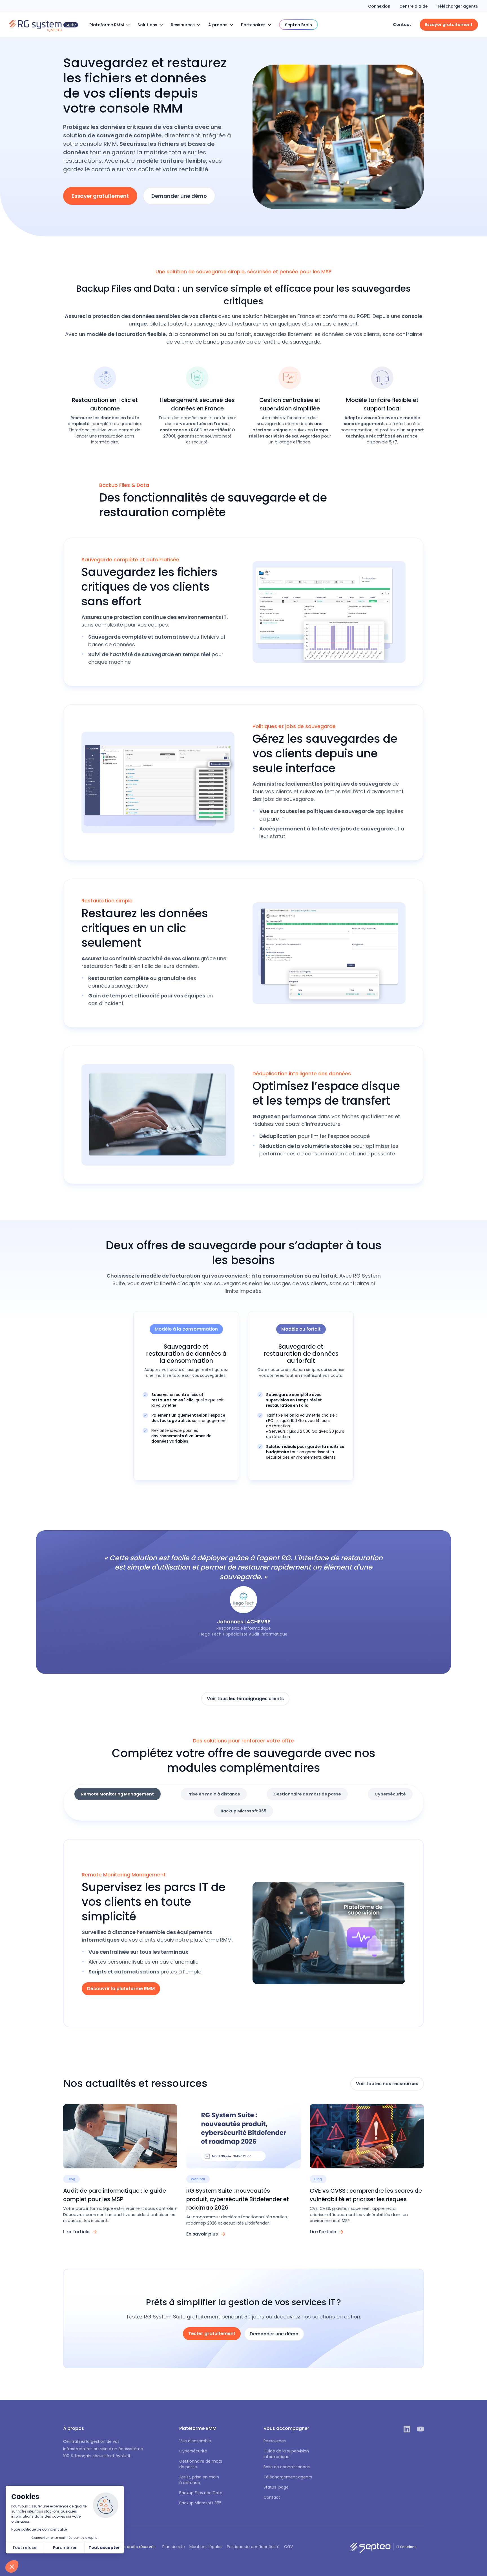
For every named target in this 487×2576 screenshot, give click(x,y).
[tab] (118, 1794)
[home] (44, 25)
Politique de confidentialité (253, 2547)
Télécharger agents (457, 6)
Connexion (379, 6)
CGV (288, 2547)
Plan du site (174, 2547)
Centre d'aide (414, 6)
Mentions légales (206, 2547)
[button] (111, 25)
